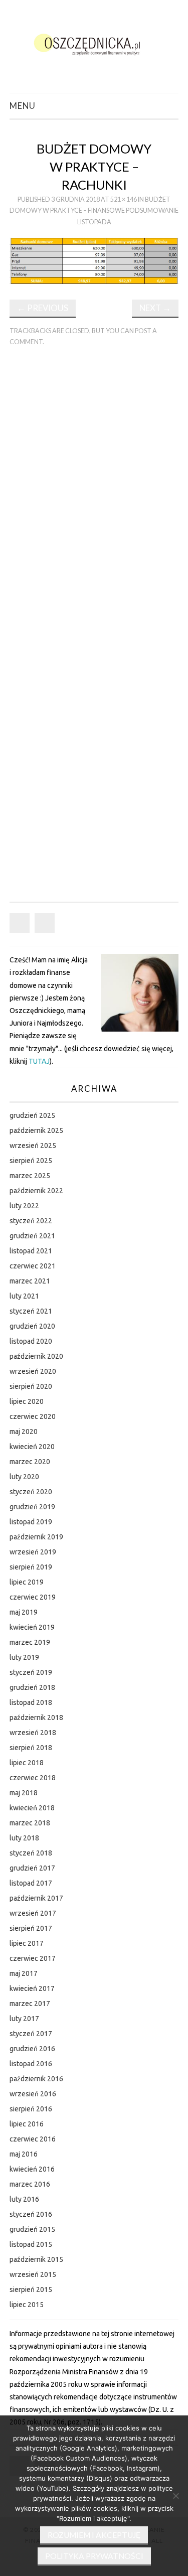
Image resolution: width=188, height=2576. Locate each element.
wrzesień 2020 (33, 1371)
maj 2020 (24, 1432)
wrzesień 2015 (33, 2274)
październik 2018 (36, 1718)
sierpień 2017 (31, 1928)
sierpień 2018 (31, 1748)
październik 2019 (36, 1537)
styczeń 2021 (31, 1311)
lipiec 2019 (27, 1582)
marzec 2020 (30, 1462)
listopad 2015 (31, 2244)
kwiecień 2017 (32, 1988)
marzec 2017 (30, 2003)
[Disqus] (94, 494)
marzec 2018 (30, 1823)
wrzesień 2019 (33, 1552)
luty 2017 (24, 2019)
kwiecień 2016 (32, 2169)
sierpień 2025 (31, 1161)
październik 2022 (36, 1191)
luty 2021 (24, 1296)
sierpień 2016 (31, 2109)
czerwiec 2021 (33, 1266)
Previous (43, 308)
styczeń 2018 (31, 1853)
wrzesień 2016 (33, 2094)
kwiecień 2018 (32, 1808)
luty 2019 (24, 1657)
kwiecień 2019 (32, 1627)
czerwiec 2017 (33, 1958)
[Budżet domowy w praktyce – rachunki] (94, 260)
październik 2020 (36, 1356)
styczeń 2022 (31, 1221)
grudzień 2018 (32, 1687)
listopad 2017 (31, 1883)
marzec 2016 (30, 2184)
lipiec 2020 (27, 1401)
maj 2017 (24, 1973)
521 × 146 (124, 199)
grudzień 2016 (32, 2049)
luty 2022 (24, 1206)
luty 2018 (24, 1838)
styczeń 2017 (31, 2034)
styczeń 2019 (31, 1672)
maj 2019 (24, 1612)
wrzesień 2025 (33, 1146)
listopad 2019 (31, 1522)
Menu (23, 106)
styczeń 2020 (31, 1492)
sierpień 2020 (31, 1386)
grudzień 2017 (32, 1868)
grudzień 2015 (32, 2229)
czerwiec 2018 (33, 1778)
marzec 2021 (30, 1281)
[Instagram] (45, 923)
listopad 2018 (31, 1702)
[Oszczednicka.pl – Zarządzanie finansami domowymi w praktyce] (94, 43)
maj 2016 (24, 2154)
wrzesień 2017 (33, 1913)
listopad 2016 (31, 2064)
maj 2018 (24, 1793)
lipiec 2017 (27, 1943)
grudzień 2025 (32, 1115)
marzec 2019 (30, 1642)
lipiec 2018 (27, 1763)
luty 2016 (24, 2199)
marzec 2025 (30, 1176)
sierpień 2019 (31, 1567)
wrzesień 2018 (33, 1733)
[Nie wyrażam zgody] (175, 2496)
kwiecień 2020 (32, 1447)
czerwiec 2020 (33, 1416)
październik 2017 (36, 1898)
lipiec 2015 (27, 2305)
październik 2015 (36, 2259)
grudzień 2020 (32, 1326)
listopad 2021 (31, 1251)
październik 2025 (36, 1130)
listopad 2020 (31, 1341)
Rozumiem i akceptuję (94, 2535)
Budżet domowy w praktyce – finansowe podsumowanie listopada (94, 211)
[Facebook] (20, 923)
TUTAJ (39, 1061)
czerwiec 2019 (33, 1597)
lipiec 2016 (27, 2124)
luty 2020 (24, 1477)
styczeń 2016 (31, 2214)
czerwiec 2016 (33, 2139)
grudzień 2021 (32, 1236)
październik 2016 (36, 2079)
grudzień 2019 (32, 1507)
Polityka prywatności (94, 2556)
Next (155, 308)
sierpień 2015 (31, 2289)
